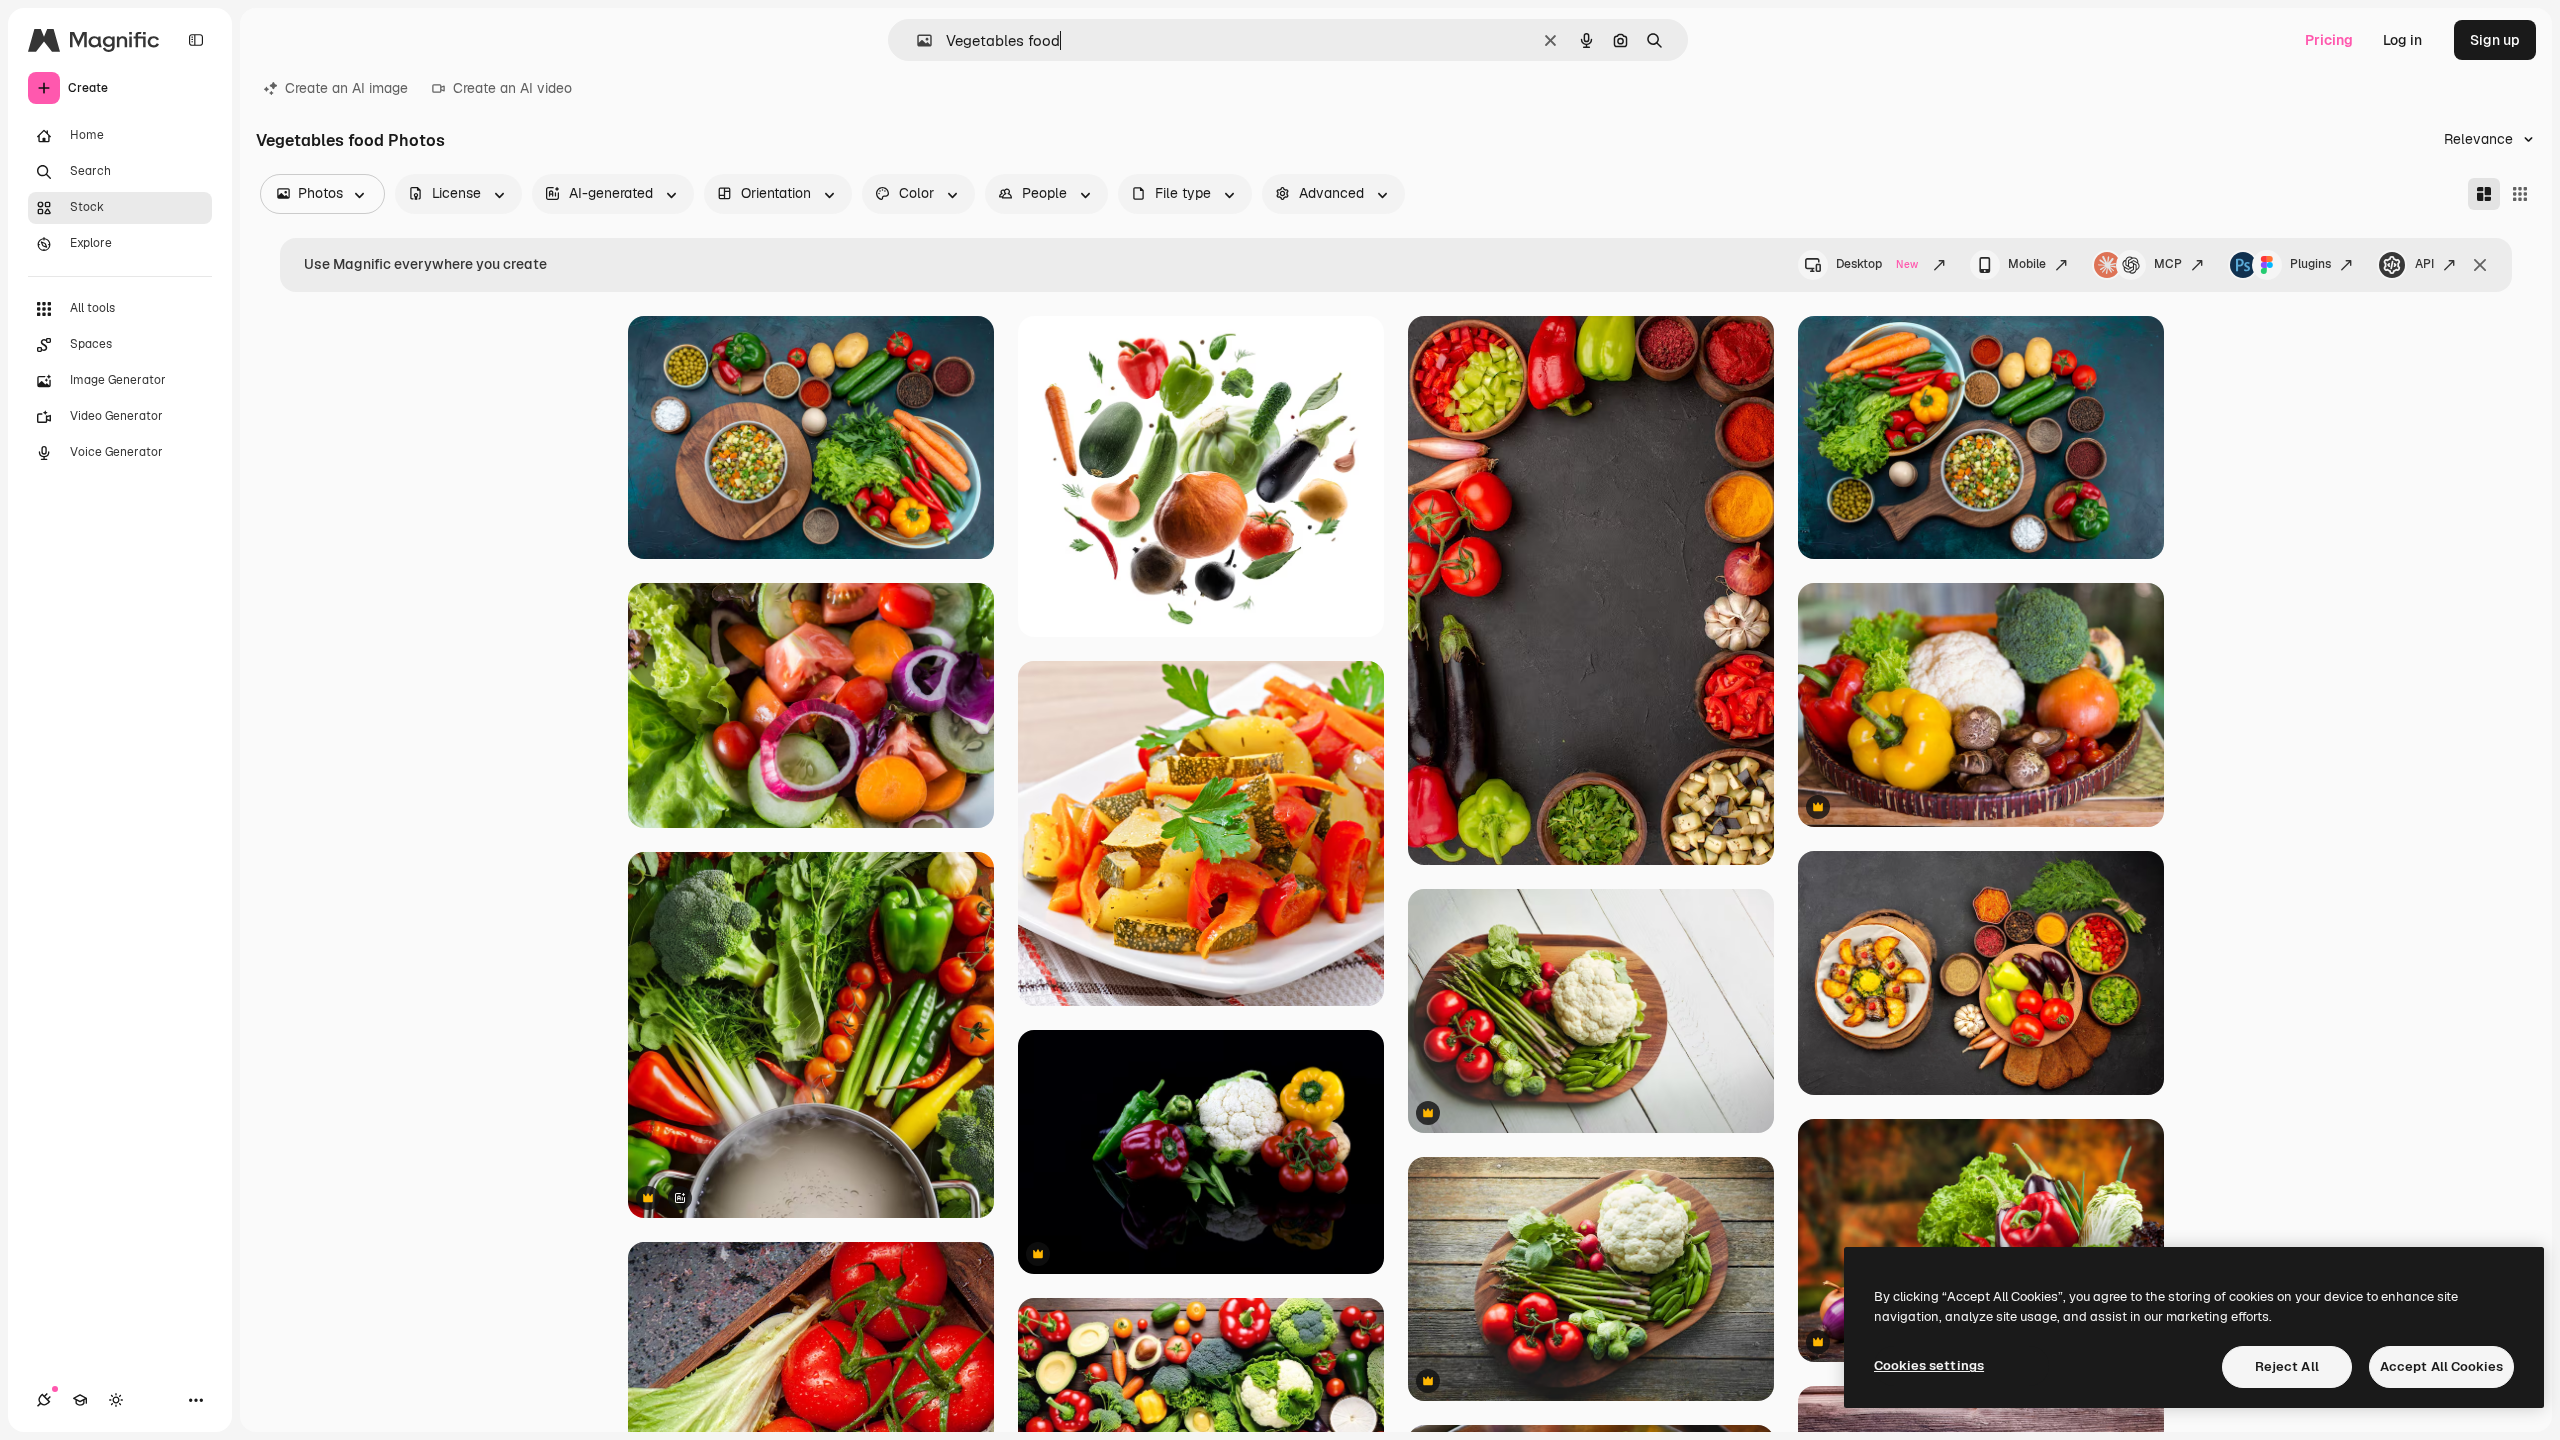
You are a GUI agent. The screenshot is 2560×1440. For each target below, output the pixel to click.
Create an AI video (512, 88)
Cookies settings (1929, 1365)
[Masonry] (2484, 194)
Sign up (2495, 40)
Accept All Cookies (2441, 1366)
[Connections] (44, 1400)
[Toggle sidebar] (196, 40)
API (2424, 264)
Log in (2402, 40)
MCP (2168, 264)
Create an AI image (346, 88)
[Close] (2480, 265)
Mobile (2027, 264)
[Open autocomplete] (916, 40)
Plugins (2310, 264)
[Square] (2520, 194)
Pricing (2329, 40)
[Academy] (80, 1400)
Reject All (2287, 1366)
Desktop (1877, 264)
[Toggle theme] (116, 1400)
